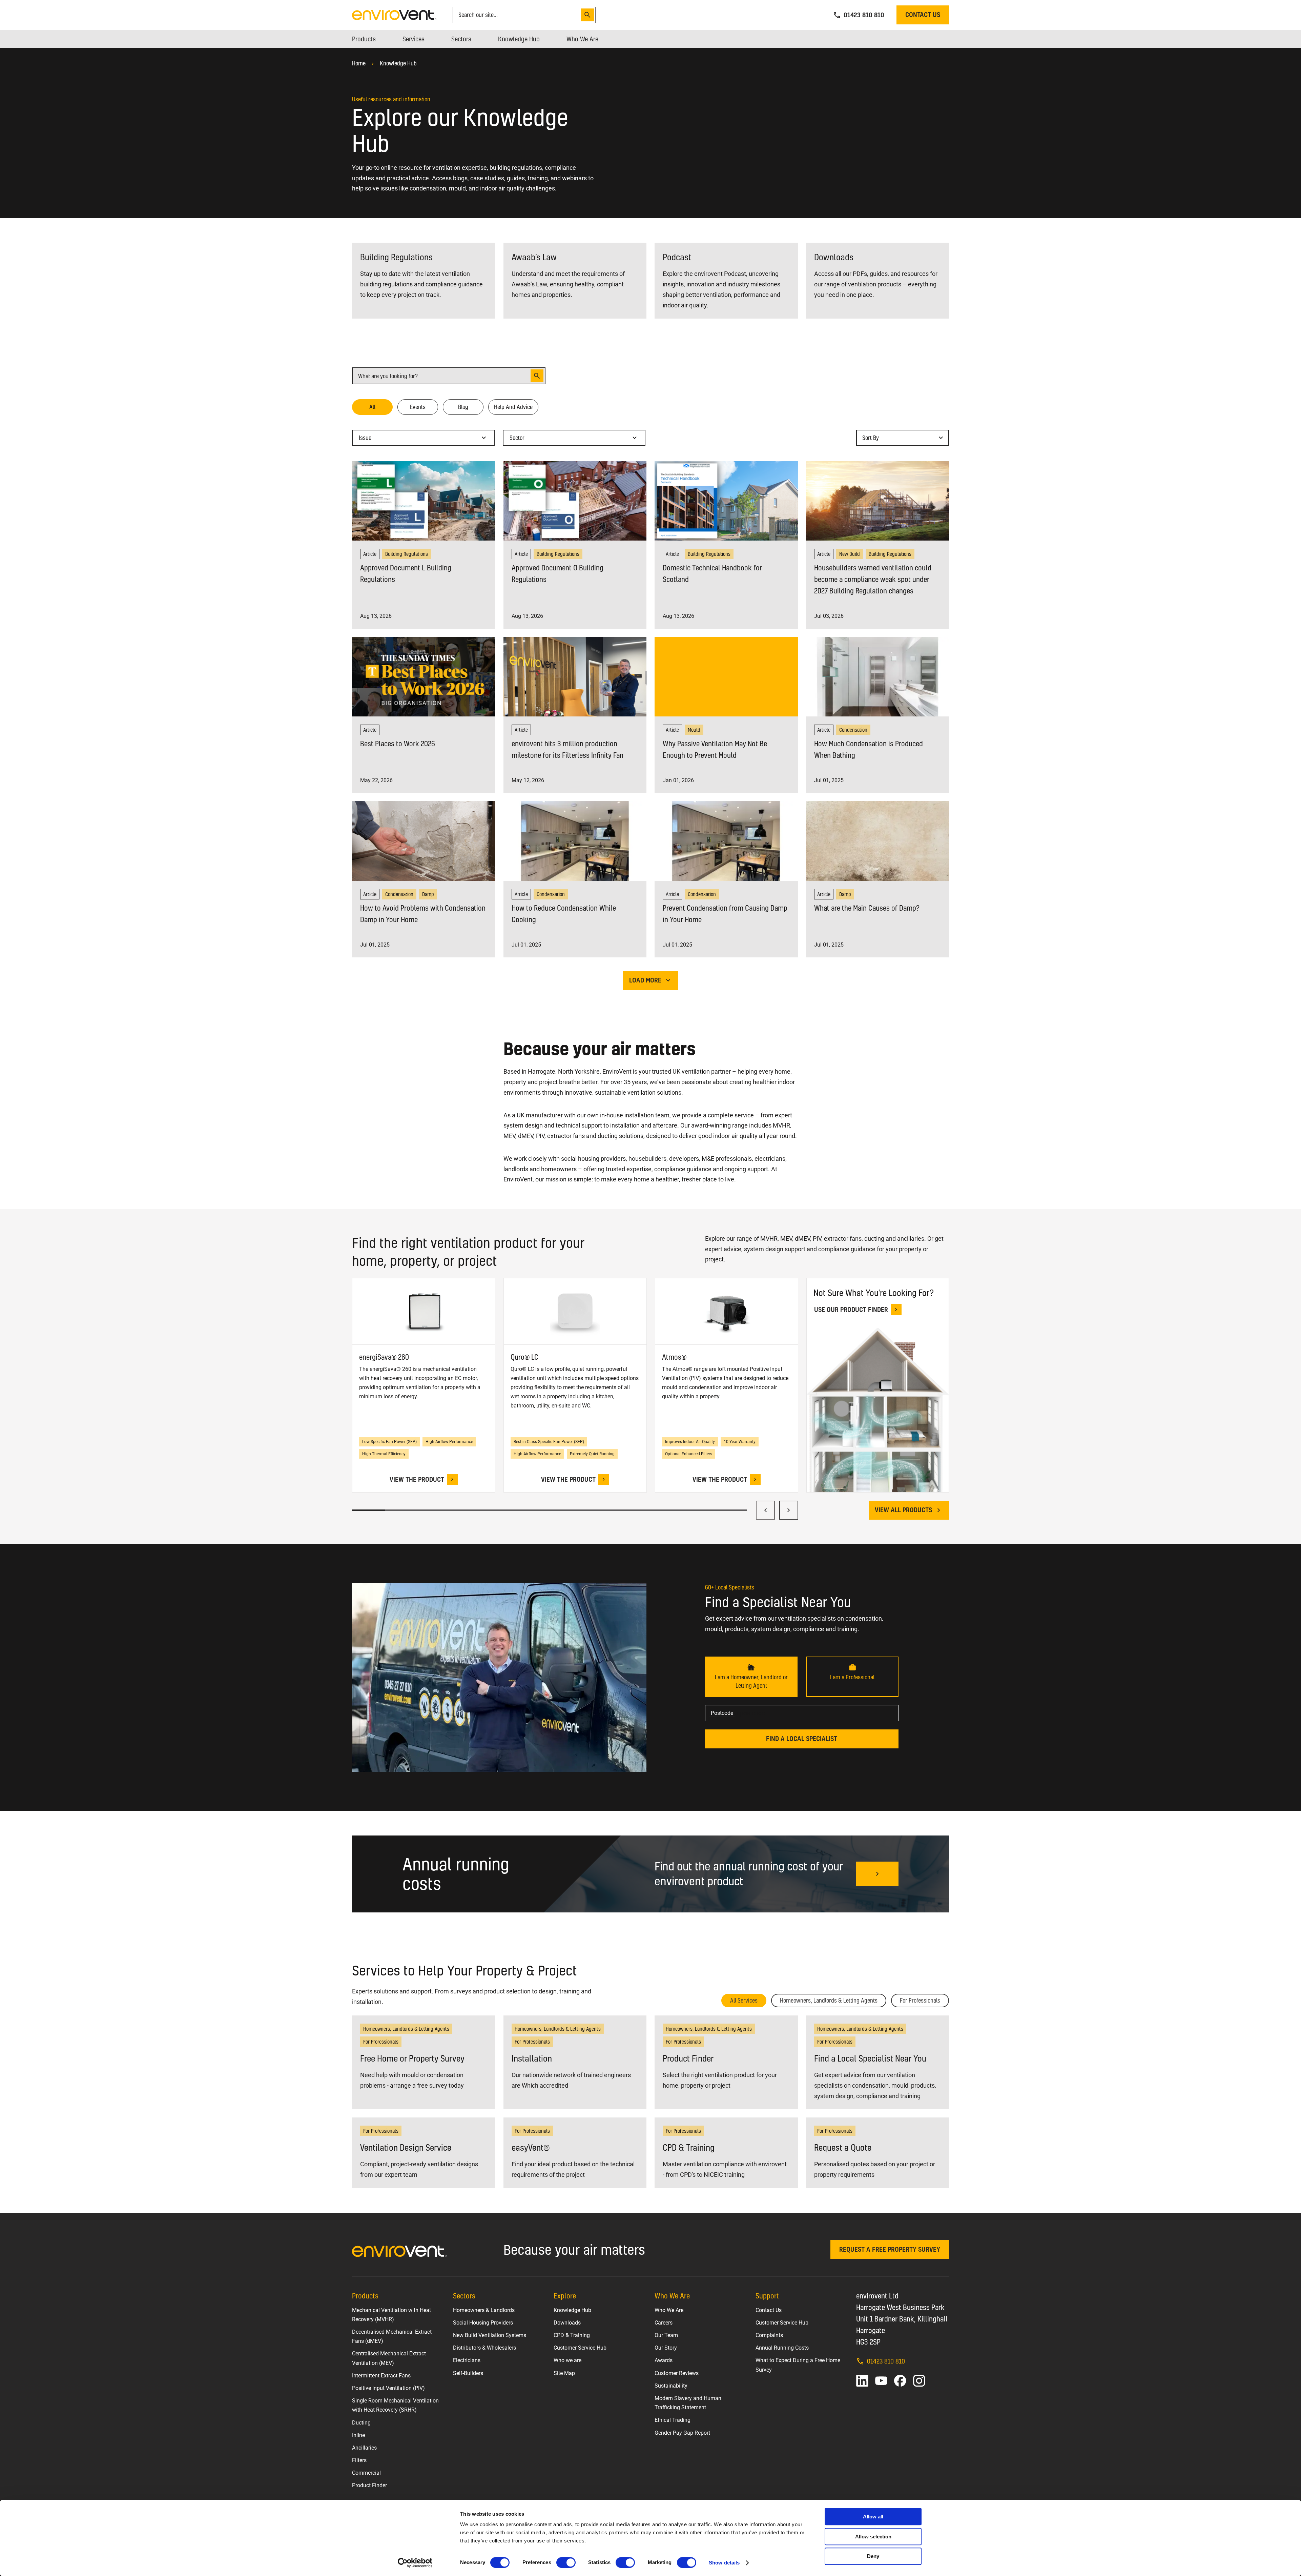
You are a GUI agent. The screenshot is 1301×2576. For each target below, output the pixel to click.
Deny (873, 2556)
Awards (664, 2360)
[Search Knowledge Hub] (537, 376)
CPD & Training (572, 2335)
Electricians (467, 2360)
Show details (724, 2563)
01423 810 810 (886, 2361)
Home (359, 63)
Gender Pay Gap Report (682, 2433)
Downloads (567, 2323)
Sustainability (671, 2386)
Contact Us (769, 2310)
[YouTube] (881, 2381)
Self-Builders (468, 2373)
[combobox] (518, 15)
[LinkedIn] (862, 2381)
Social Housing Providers (483, 2323)
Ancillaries (364, 2448)
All (372, 407)
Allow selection (873, 2537)
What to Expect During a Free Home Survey (798, 2365)
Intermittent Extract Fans (381, 2376)
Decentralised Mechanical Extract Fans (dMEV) (392, 2336)
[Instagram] (919, 2381)
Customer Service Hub (580, 2348)
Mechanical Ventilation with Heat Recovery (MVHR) (391, 2315)
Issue (369, 440)
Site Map (564, 2373)
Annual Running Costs (782, 2348)
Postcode (722, 1713)
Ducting (361, 2423)
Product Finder (369, 2485)
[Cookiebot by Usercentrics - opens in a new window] (415, 2563)
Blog (463, 407)
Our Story (666, 2348)
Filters (359, 2460)
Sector (520, 440)
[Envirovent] (394, 14)
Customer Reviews (677, 2373)
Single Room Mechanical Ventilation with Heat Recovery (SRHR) (395, 2405)
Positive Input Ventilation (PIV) (388, 2388)
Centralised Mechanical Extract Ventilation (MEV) (389, 2358)
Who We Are (669, 2310)
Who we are (567, 2360)
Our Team (666, 2335)
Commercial (366, 2473)
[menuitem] (364, 39)
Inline (358, 2435)
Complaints (769, 2335)
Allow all (873, 2517)
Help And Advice (513, 407)
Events (418, 407)
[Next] (789, 1510)
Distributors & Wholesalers (484, 2348)
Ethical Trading (673, 2420)
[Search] (587, 15)
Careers (664, 2323)
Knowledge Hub (398, 63)
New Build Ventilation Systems (490, 2335)
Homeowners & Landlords (484, 2310)
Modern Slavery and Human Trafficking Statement (688, 2403)
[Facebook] (900, 2381)
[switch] (566, 2562)
